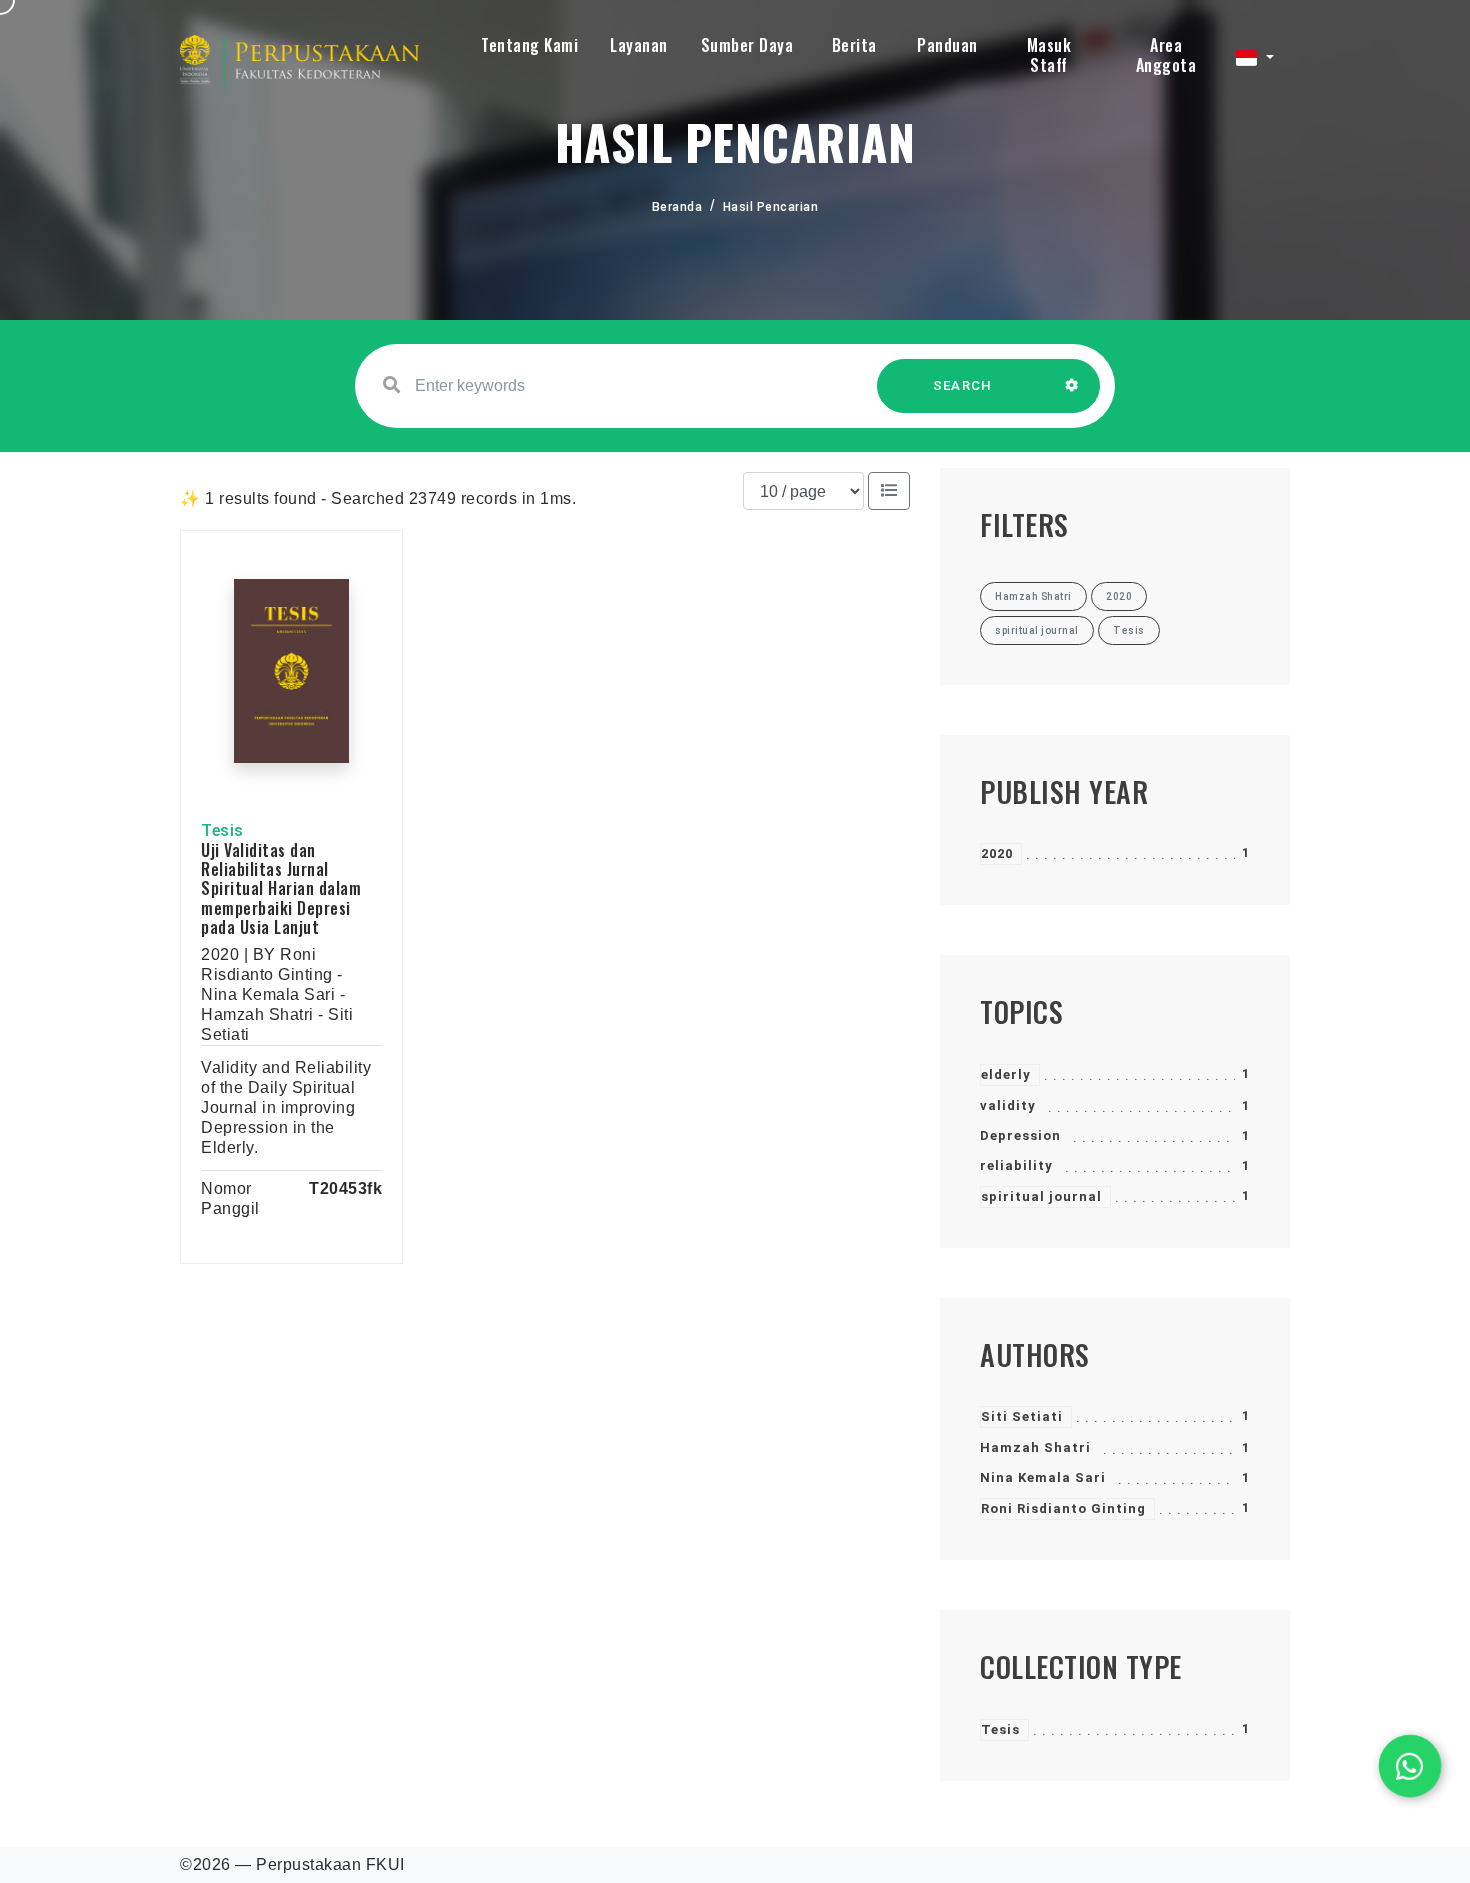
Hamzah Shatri (1035, 1447)
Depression (1020, 1135)
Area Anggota (1166, 55)
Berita (854, 45)
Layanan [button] (639, 45)
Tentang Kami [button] (529, 45)
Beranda (677, 207)
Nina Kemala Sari (1043, 1477)
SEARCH (963, 385)
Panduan (947, 45)
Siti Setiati (1022, 1416)
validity (1008, 1105)
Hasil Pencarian (771, 207)
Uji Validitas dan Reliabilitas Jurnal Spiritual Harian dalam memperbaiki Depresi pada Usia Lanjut (281, 888)
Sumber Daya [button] (747, 45)
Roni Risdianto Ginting (1063, 1508)
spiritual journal (1041, 1196)
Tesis (1000, 1729)
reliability (1016, 1165)
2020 (997, 853)
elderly (1006, 1074)
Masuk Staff (1049, 55)
